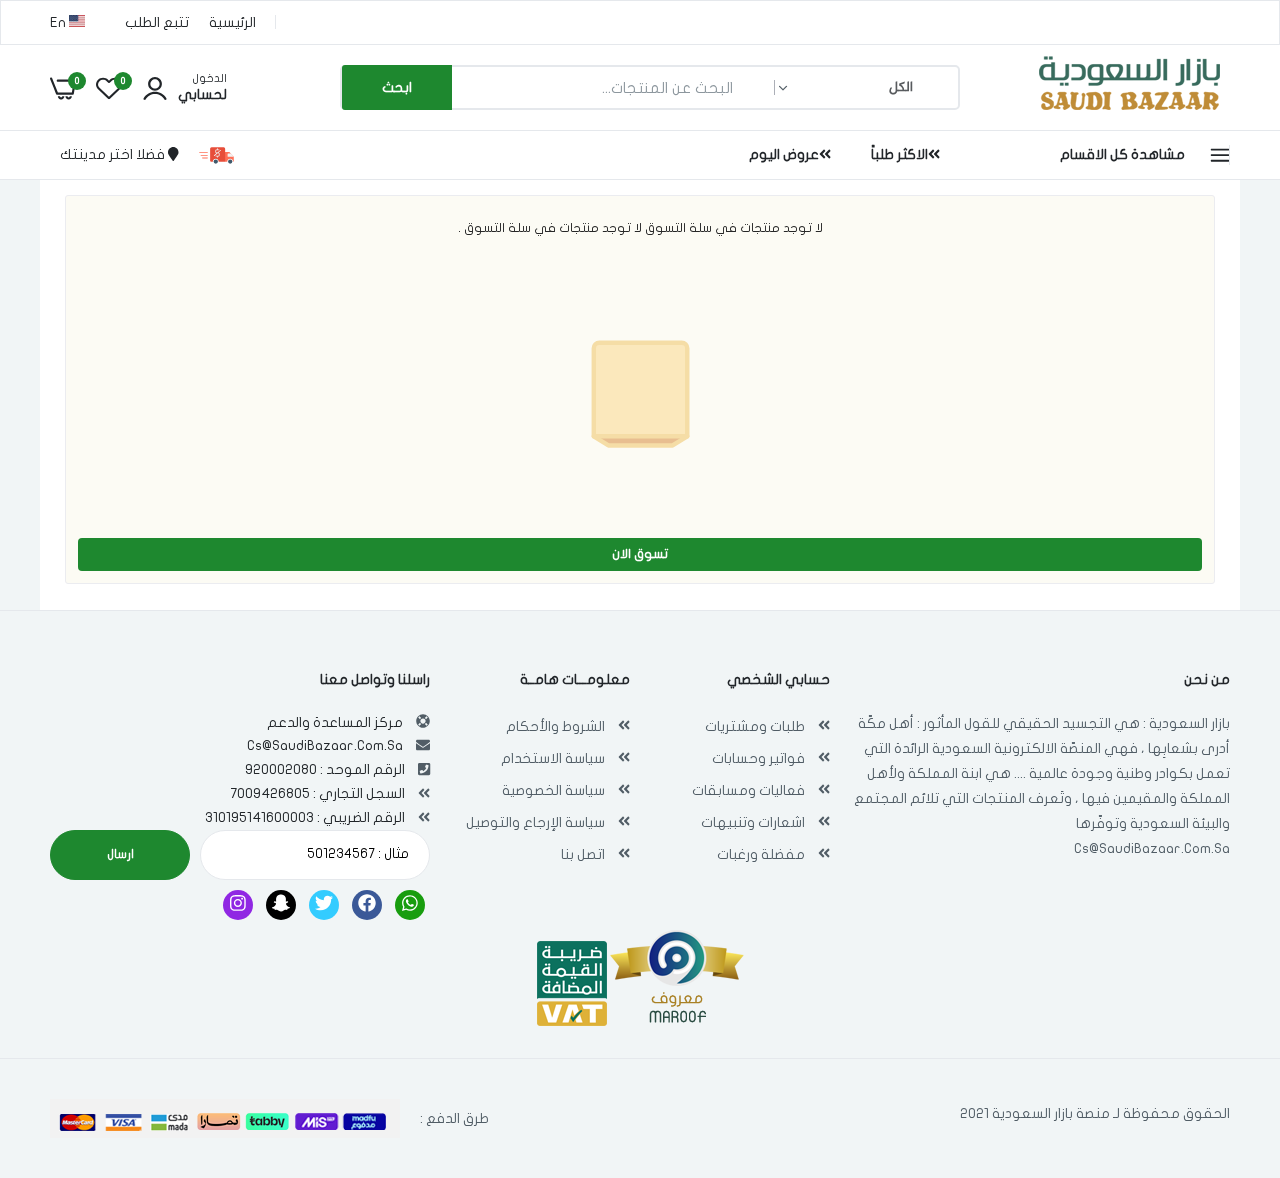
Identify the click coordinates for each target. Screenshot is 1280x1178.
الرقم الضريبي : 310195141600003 (305, 817)
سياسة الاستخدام (553, 758)
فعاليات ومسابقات (748, 790)
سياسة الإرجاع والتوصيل (535, 822)
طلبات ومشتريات (755, 726)
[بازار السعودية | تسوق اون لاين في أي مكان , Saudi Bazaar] (1130, 113)
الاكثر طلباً (899, 154)
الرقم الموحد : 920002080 (325, 769)
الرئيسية (232, 22)
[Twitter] (324, 905)
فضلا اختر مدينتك (114, 154)
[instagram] (238, 905)
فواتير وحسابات (758, 758)
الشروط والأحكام (555, 726)
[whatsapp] (410, 905)
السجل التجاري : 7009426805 (317, 793)
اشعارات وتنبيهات (753, 822)
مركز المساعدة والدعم (335, 722)
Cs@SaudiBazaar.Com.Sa (1152, 848)
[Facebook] (367, 905)
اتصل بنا (583, 854)
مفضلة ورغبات (761, 854)
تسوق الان (640, 554)
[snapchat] (281, 905)
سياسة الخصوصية (553, 790)
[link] (55, 1033)
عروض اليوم (784, 154)
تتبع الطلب (157, 22)
